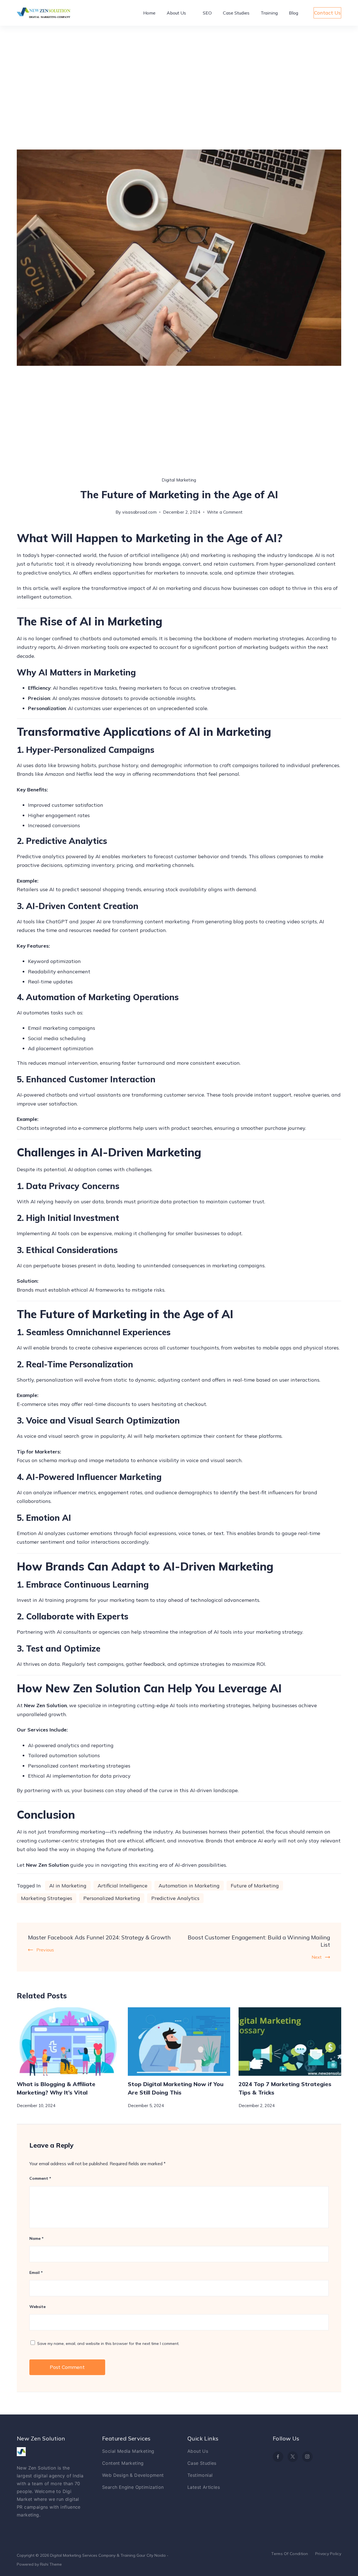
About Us (176, 13)
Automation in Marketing (189, 1886)
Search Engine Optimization (133, 2487)
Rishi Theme (51, 2564)
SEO (207, 13)
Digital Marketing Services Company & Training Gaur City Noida (108, 2555)
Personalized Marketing (112, 1898)
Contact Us (327, 13)
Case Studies (236, 13)
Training (269, 13)
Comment (40, 2178)
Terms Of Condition (290, 2554)
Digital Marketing (179, 480)
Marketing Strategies (47, 1898)
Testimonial (200, 2475)
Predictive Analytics (175, 1898)
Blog (294, 13)
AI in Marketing (68, 1886)
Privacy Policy (328, 2554)
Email (36, 2273)
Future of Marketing (255, 1886)
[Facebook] (278, 2457)
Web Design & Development (133, 2475)
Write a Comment (225, 511)
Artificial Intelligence (123, 1886)
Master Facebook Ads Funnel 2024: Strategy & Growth (99, 1937)
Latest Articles (204, 2487)
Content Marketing (123, 2463)
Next (317, 1957)
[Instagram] (307, 2457)
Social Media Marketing (128, 2451)
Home (149, 13)
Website (37, 2307)
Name (36, 2238)
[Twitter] (293, 2457)
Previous (45, 1950)
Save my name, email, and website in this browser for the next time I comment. (108, 2343)
